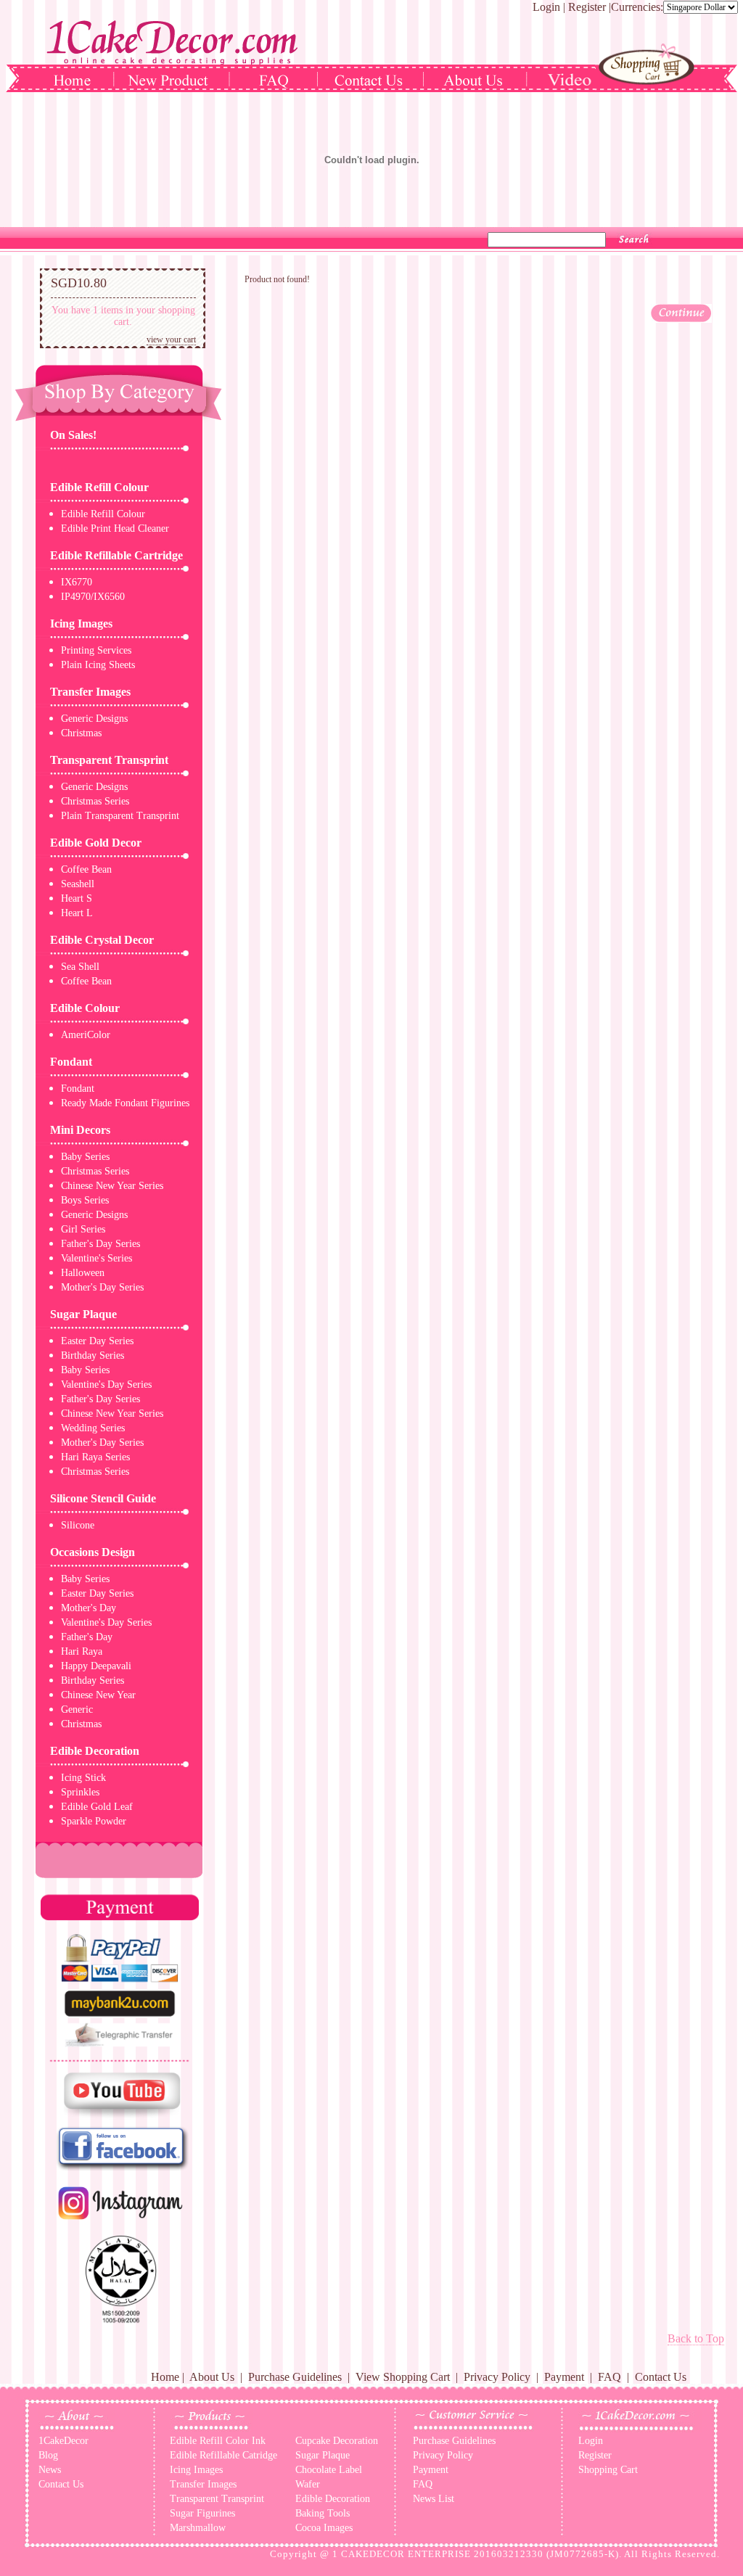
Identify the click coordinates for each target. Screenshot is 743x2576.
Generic (77, 1709)
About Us (212, 2377)
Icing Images (81, 624)
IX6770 (77, 582)
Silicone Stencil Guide (103, 1498)
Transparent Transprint (109, 760)
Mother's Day (89, 1608)
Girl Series (83, 1229)
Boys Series (85, 1200)
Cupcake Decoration (337, 2441)
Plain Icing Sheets (98, 665)
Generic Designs (94, 719)
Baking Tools (323, 2513)
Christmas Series (95, 801)
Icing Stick (83, 1778)
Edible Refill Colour (99, 487)
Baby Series (85, 1157)
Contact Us (661, 2377)
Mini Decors (80, 1130)
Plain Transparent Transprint (120, 816)
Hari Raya (82, 1651)
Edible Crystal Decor (102, 940)
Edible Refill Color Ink (218, 2441)
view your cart (171, 340)
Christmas (81, 733)
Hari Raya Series (95, 1457)
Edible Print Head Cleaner (115, 528)
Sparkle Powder (94, 1821)
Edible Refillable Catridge (223, 2455)
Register (587, 7)
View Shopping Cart (403, 2377)
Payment (564, 2377)
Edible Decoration (95, 1751)
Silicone (78, 1525)
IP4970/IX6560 (93, 597)
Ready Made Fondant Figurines (125, 1103)
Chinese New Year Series (112, 1186)
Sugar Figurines (202, 2513)
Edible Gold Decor (96, 843)
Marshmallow (198, 2528)
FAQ (609, 2377)
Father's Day (87, 1637)
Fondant (71, 1062)
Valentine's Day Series (106, 1384)
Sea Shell (80, 967)
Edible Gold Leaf (97, 1807)
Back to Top (696, 2338)
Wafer (308, 2484)
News (50, 2470)
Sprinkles (80, 1792)
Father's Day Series (100, 1244)
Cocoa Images (324, 2528)
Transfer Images (90, 692)
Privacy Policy (497, 2377)
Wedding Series (93, 1428)
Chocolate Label (329, 2470)
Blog (48, 2455)
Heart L (77, 913)
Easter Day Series (97, 1341)
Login (546, 7)
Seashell (78, 884)
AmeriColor (86, 1035)
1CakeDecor (63, 2441)
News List (434, 2499)
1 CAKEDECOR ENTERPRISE (402, 2554)
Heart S (77, 898)
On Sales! (73, 435)
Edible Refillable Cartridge (116, 555)
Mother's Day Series (102, 1287)
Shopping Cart (608, 2470)
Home (165, 2377)
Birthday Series (93, 1355)
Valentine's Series (97, 1258)
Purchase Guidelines (295, 2377)
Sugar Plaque (83, 1314)
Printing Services (96, 650)
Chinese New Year (98, 1695)
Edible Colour (85, 1008)
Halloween (83, 1273)
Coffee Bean (86, 869)
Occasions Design (93, 1552)
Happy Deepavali (96, 1666)
